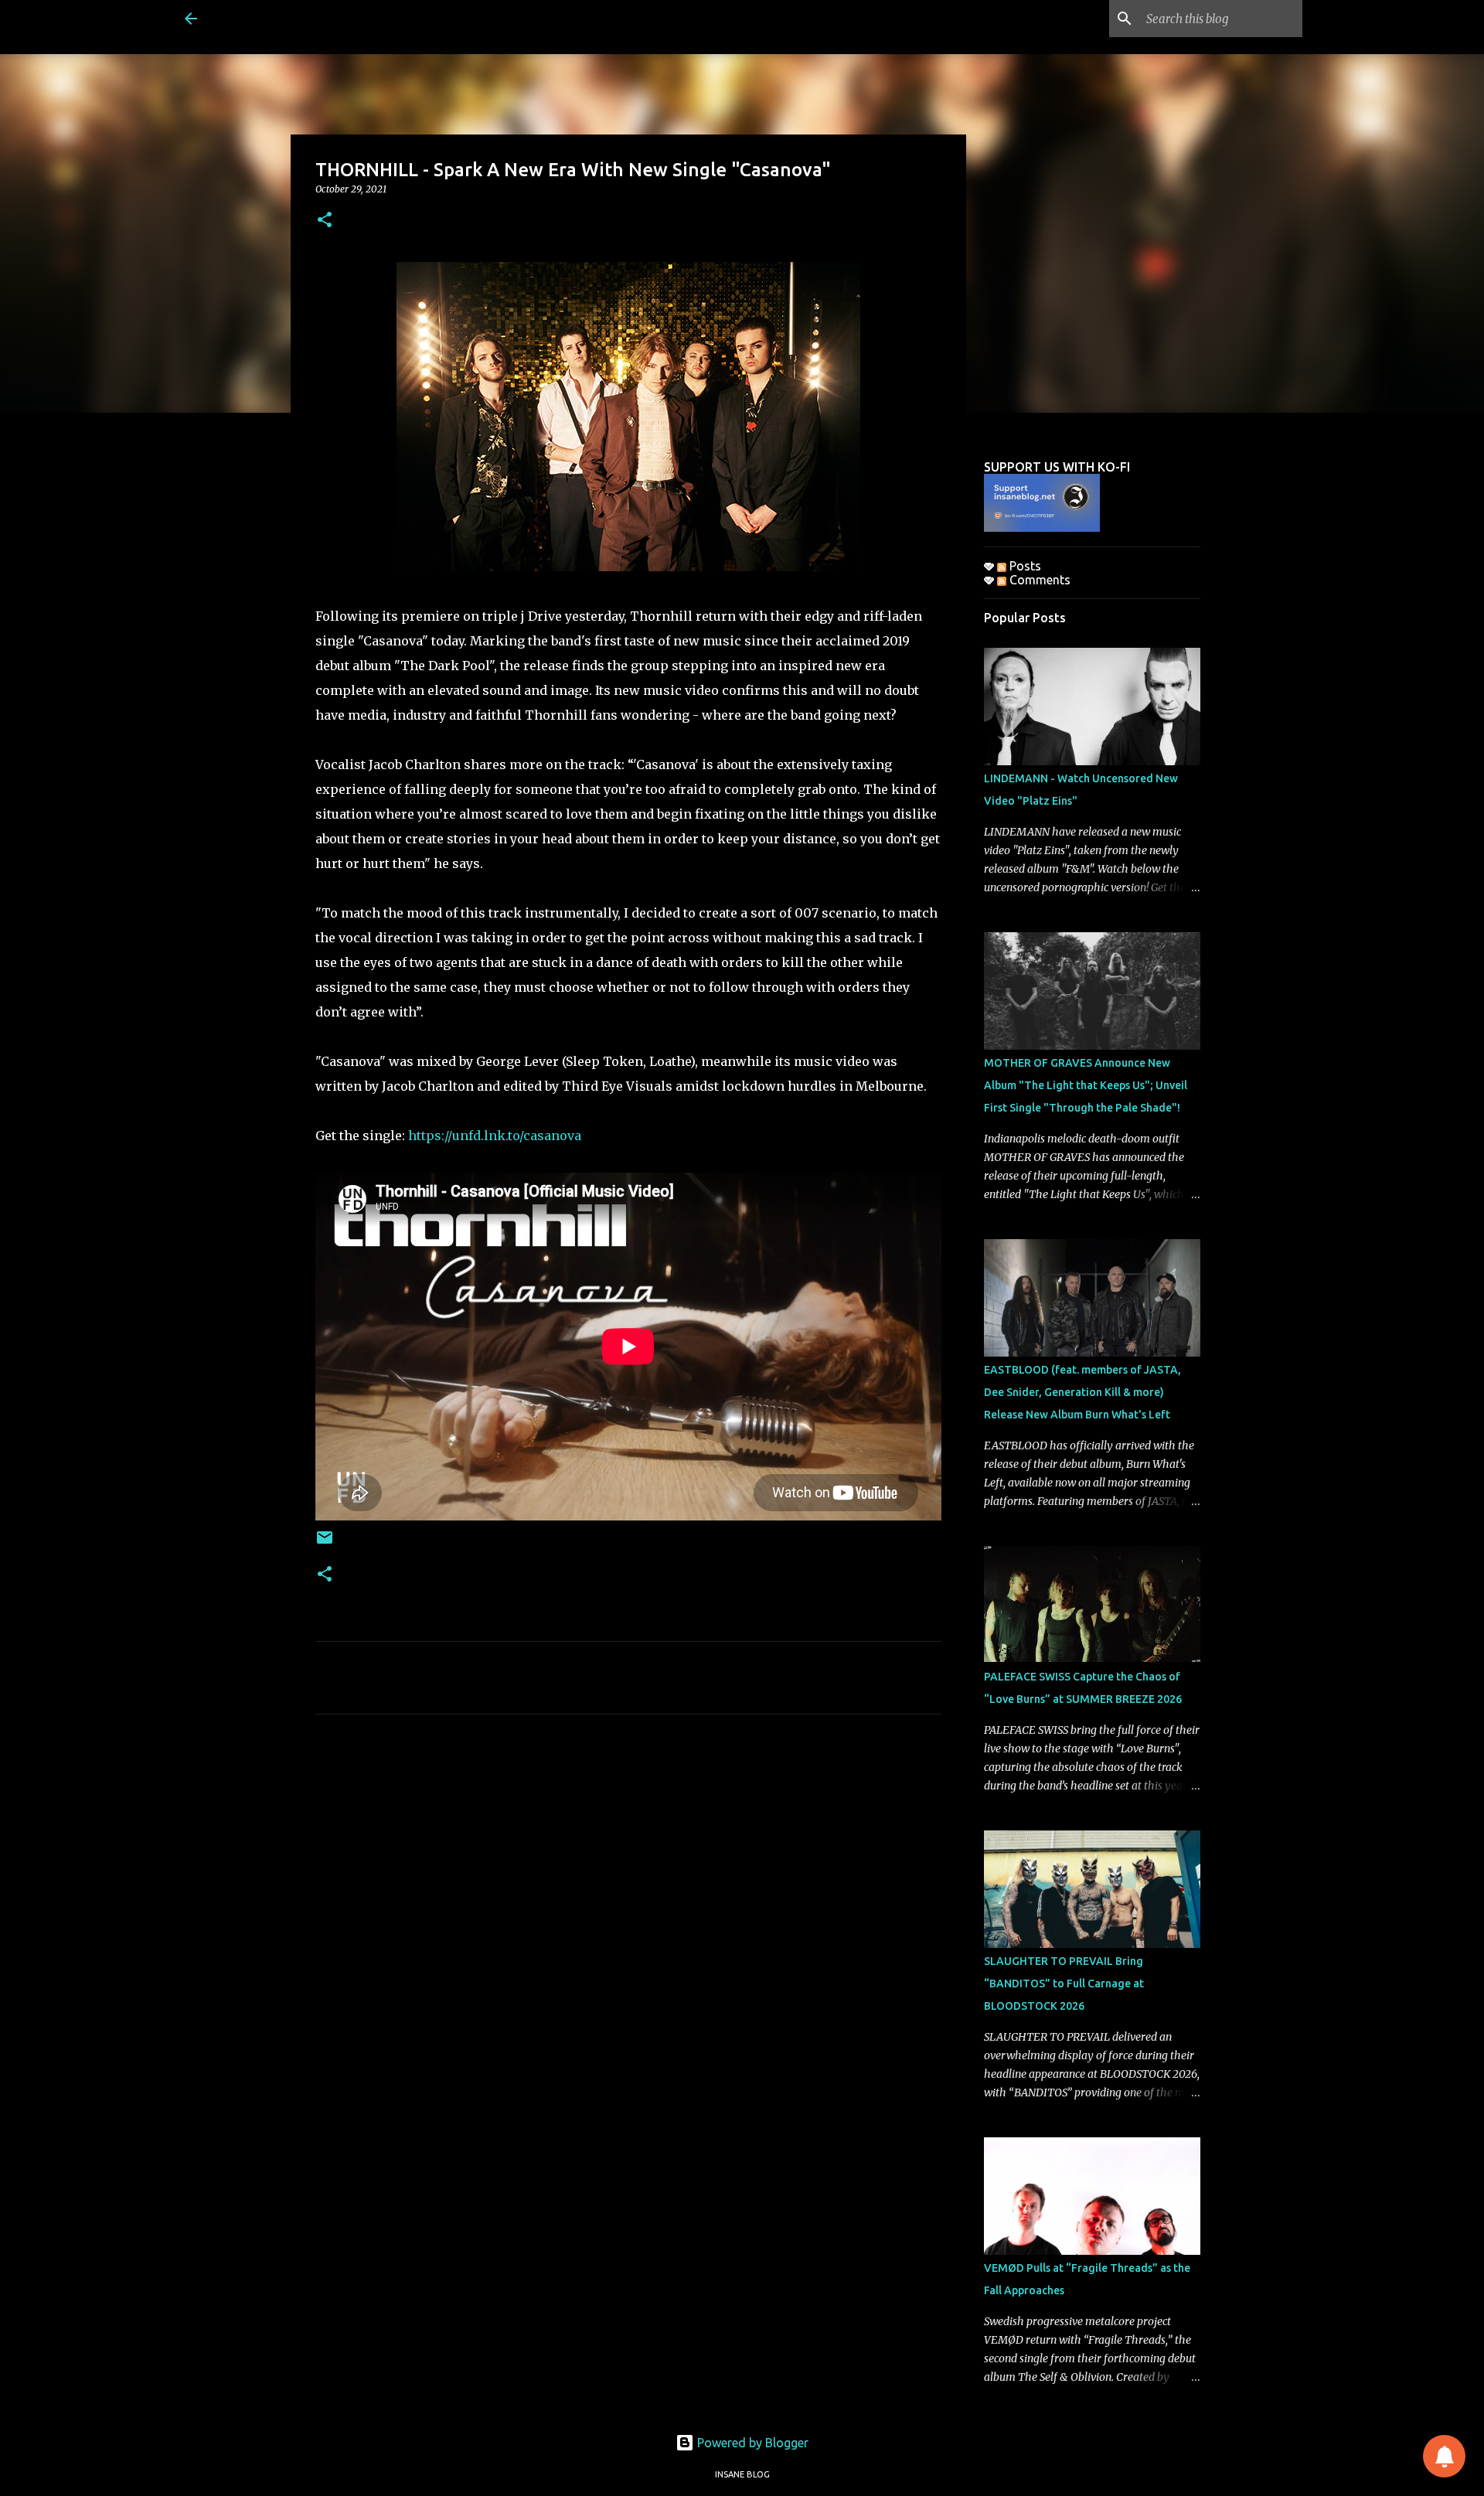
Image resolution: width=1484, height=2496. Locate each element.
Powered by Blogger (751, 2443)
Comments (1038, 580)
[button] (325, 221)
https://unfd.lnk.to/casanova (495, 1136)
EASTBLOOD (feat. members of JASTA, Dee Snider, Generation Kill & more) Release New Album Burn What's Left (1082, 1392)
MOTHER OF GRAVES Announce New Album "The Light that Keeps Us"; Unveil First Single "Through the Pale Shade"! (1086, 1085)
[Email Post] (325, 1543)
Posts (1024, 566)
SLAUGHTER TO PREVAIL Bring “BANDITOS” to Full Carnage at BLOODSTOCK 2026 (1064, 1984)
